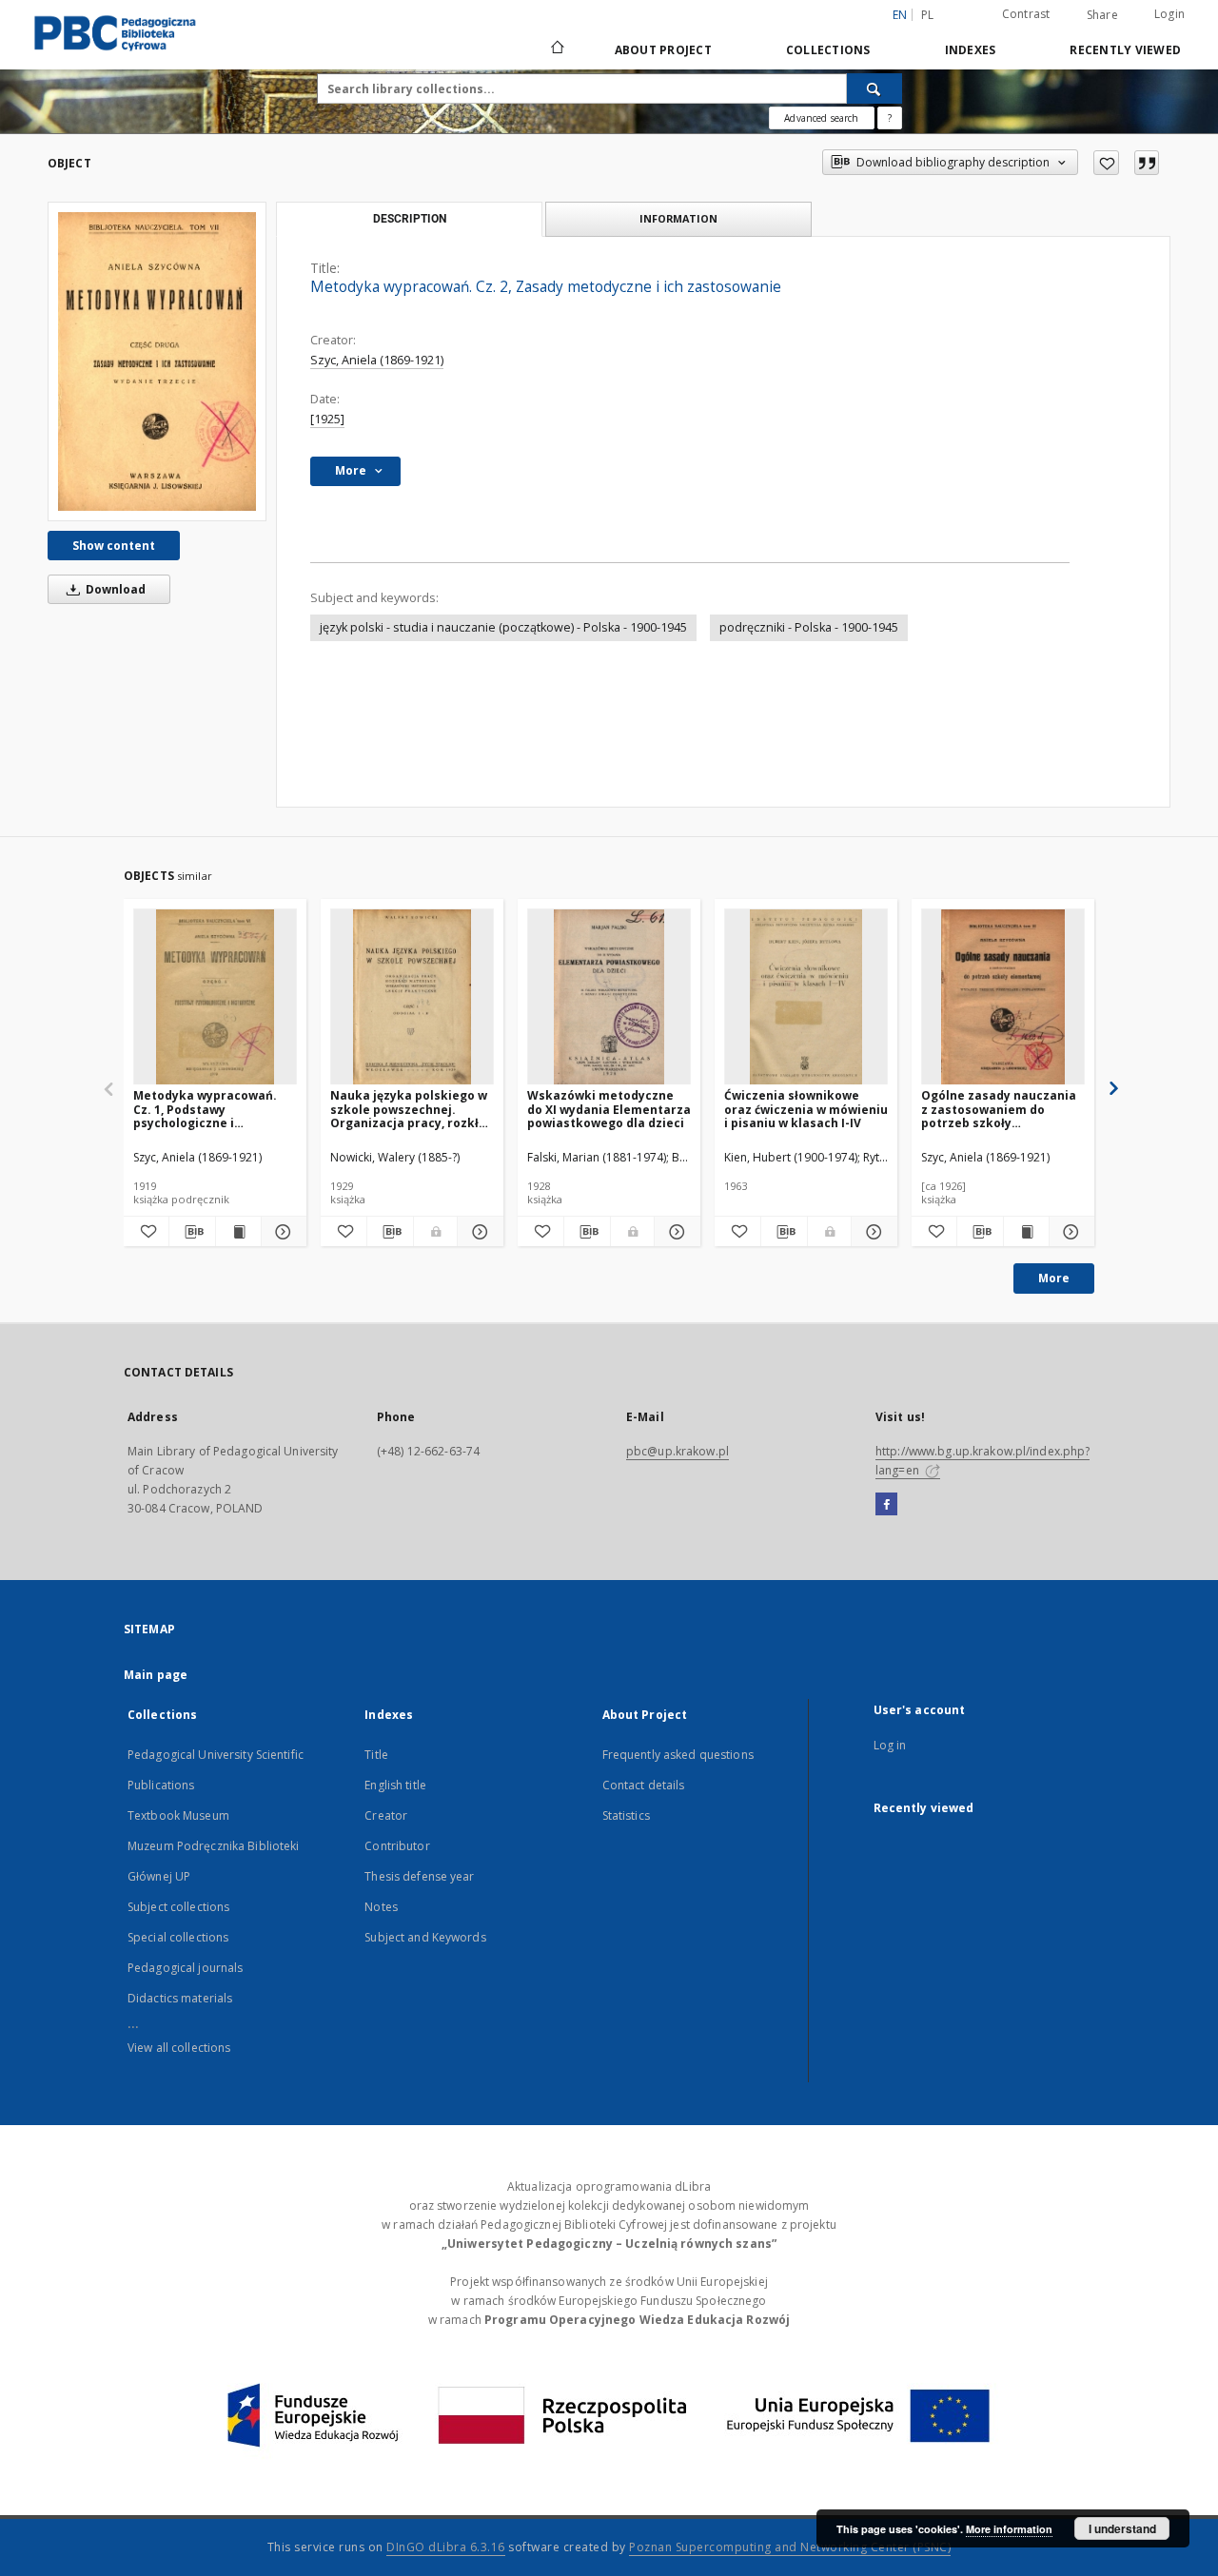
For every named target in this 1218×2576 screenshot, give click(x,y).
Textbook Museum (178, 1815)
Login (1169, 14)
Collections (828, 50)
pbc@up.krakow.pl (678, 1451)
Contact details (644, 1785)
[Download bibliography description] (192, 1232)
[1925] (327, 419)
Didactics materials (180, 1998)
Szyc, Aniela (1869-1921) (377, 360)
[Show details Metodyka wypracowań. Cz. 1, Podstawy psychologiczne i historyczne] (281, 1232)
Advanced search (821, 118)
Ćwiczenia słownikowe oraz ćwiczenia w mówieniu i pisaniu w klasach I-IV (806, 1109)
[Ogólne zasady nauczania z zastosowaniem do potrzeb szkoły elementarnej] (1003, 997)
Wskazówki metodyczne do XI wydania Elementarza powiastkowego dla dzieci (609, 1109)
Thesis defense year (419, 1876)
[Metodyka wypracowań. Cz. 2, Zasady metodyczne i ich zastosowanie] (157, 361)
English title (395, 1785)
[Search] (874, 88)
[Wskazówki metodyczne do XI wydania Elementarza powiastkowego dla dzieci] (609, 997)
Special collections (178, 1937)
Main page (156, 1675)
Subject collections (178, 1907)
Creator (386, 1815)
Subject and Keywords (425, 1937)
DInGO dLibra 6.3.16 (446, 2547)
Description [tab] (410, 219)
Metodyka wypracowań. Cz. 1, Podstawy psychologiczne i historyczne (205, 1109)
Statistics (626, 1815)
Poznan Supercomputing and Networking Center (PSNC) (790, 2547)
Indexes (971, 50)
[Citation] (1147, 163)
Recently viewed (1125, 50)
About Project (663, 50)
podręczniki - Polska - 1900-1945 (809, 627)
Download (114, 589)
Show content (114, 546)
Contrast (1026, 14)
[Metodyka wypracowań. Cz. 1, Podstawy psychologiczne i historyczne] (215, 997)
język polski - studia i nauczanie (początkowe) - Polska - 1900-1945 (503, 627)
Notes (381, 1907)
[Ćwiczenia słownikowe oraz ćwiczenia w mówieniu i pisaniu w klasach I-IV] (806, 997)
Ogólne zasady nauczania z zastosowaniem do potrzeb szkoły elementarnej (999, 1109)
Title (376, 1755)
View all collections (179, 2048)
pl (928, 15)
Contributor (397, 1846)
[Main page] (556, 49)
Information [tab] (678, 218)
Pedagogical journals (185, 1968)
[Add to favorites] (1106, 163)
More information (1009, 2529)
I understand (1122, 2528)
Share (1102, 15)
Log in (890, 1745)
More (1054, 1278)
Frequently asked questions (678, 1755)
